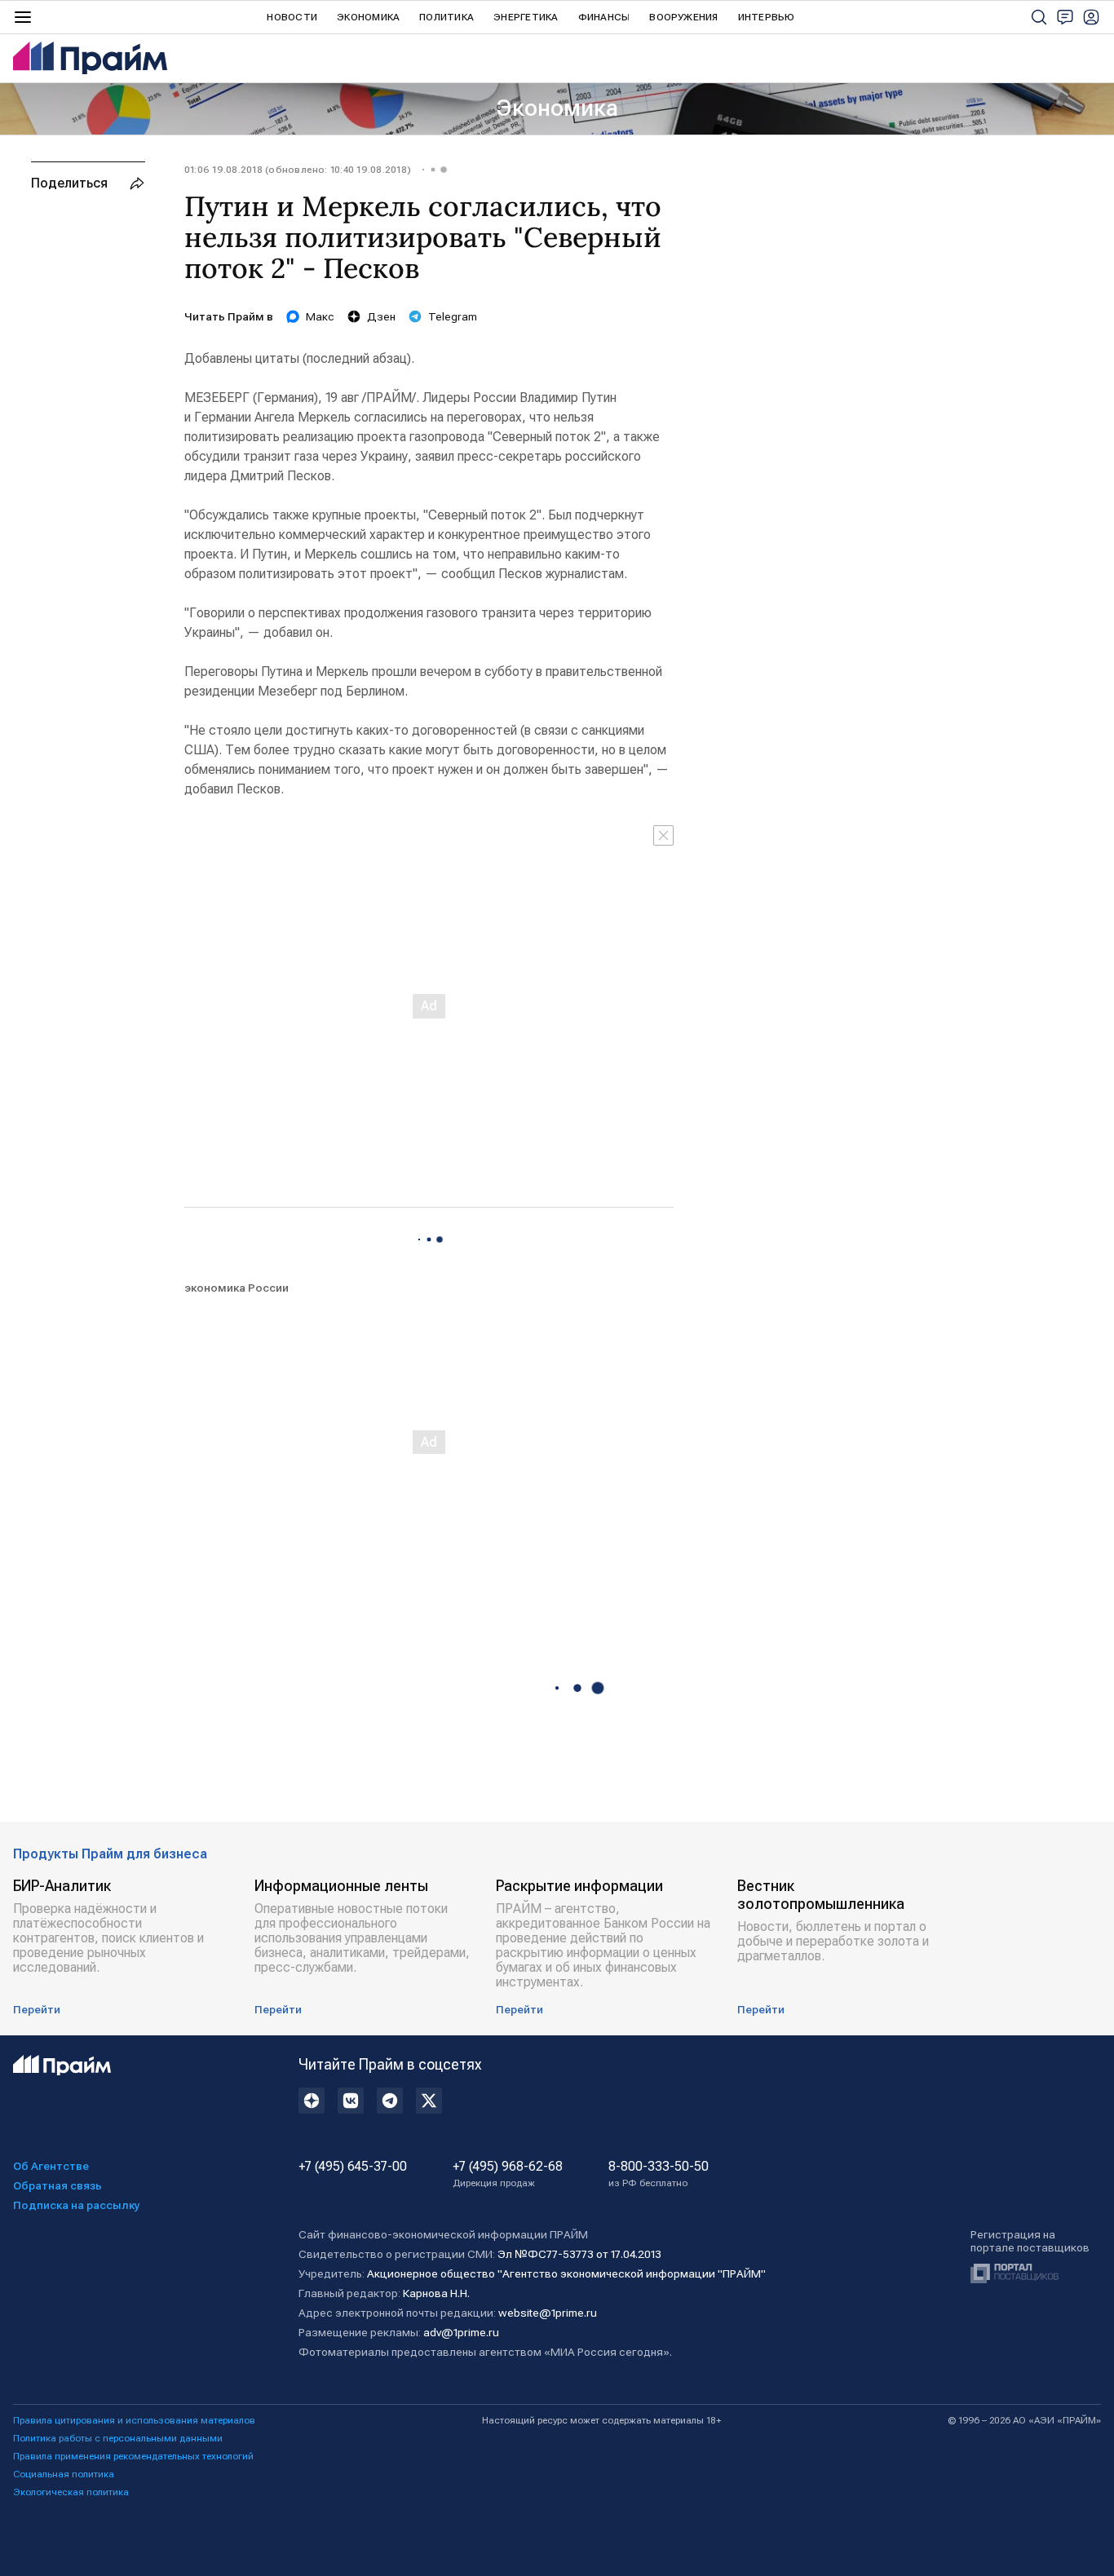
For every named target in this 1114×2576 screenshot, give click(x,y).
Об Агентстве (51, 2166)
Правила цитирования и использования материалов (134, 2420)
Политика (446, 17)
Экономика (368, 17)
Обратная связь (57, 2185)
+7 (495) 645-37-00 (353, 2167)
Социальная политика (64, 2474)
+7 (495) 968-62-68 (508, 2174)
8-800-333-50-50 (659, 2174)
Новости (292, 17)
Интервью (767, 17)
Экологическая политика (71, 2492)
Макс (320, 316)
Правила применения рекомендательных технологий (133, 2456)
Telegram (453, 316)
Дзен (381, 316)
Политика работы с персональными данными (118, 2438)
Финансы (604, 17)
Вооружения (683, 17)
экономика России (237, 1288)
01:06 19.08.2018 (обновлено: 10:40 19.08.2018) (298, 170)
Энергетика (526, 17)
